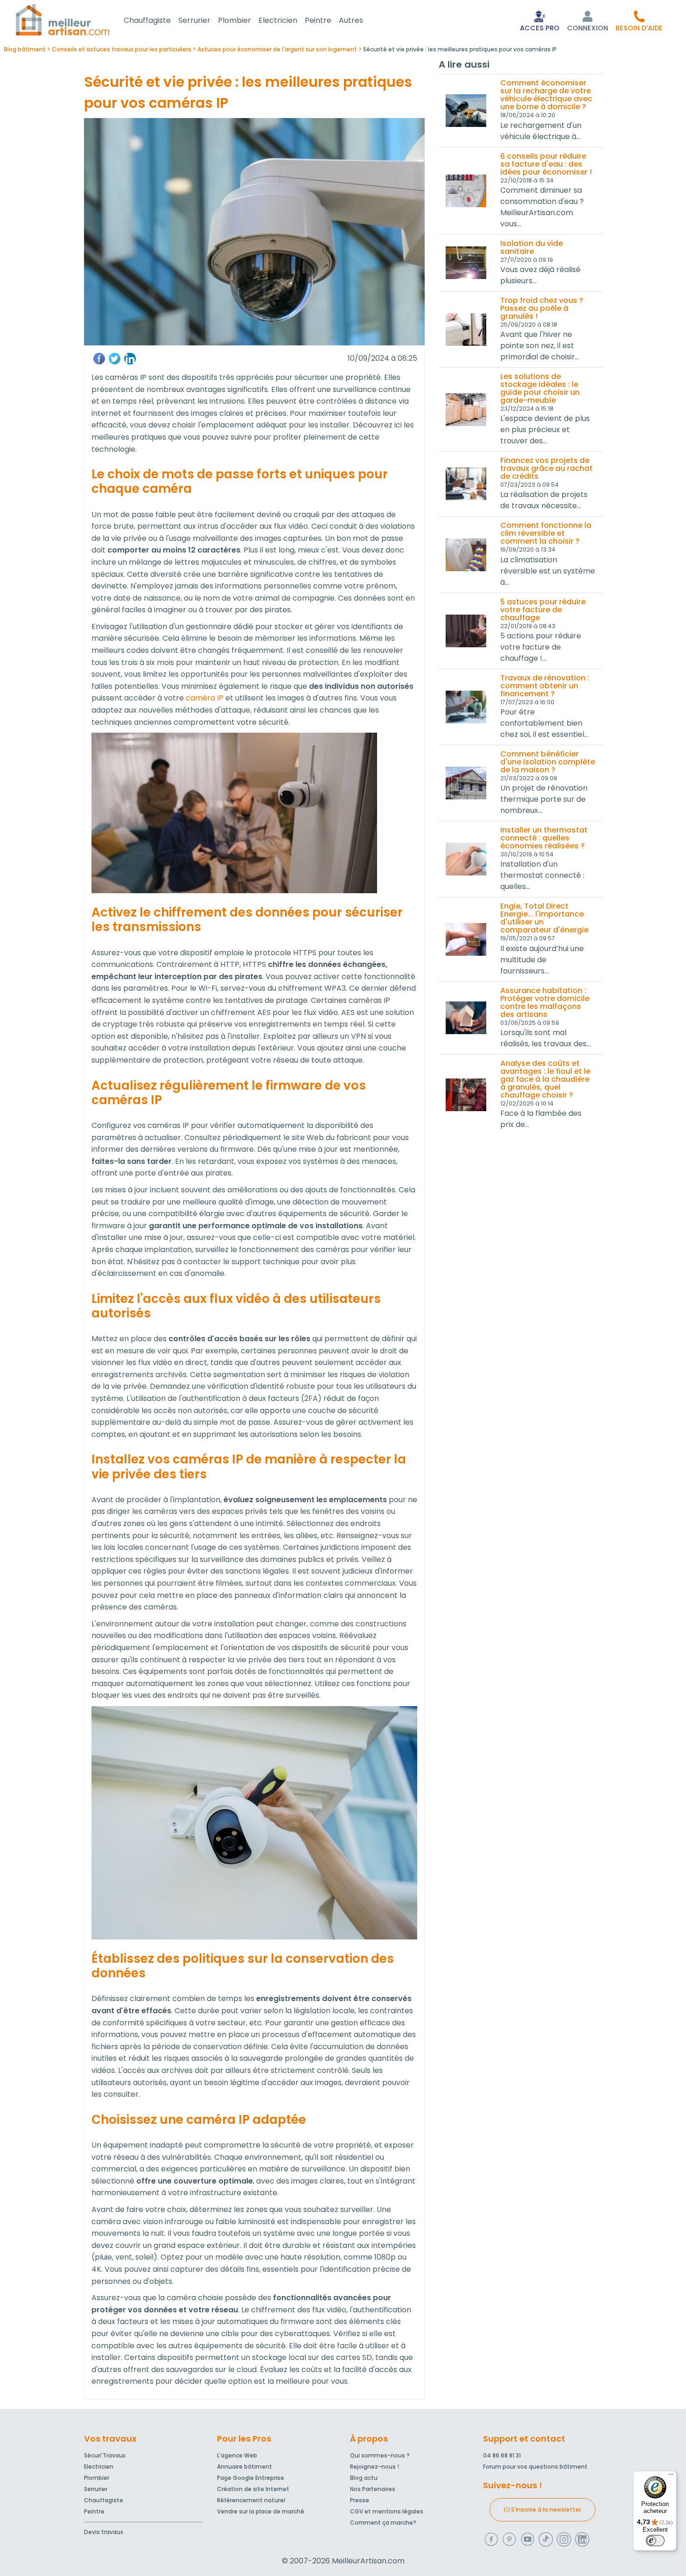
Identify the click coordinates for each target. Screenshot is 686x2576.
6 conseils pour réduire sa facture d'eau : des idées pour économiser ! (546, 164)
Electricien (278, 20)
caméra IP (205, 698)
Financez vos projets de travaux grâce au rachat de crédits (546, 468)
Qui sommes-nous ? (380, 2455)
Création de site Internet (253, 2489)
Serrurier (194, 20)
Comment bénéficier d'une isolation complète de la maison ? (548, 762)
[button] (639, 21)
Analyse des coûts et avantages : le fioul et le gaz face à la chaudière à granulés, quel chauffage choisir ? (545, 1079)
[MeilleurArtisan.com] (63, 19)
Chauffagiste (147, 20)
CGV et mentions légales (387, 2511)
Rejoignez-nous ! (374, 2467)
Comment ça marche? (383, 2523)
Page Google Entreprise (251, 2478)
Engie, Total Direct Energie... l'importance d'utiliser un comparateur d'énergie (544, 918)
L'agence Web (237, 2455)
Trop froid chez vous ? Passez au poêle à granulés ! (542, 308)
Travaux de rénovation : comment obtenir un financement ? (545, 686)
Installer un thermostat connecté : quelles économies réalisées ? (544, 838)
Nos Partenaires (373, 2489)
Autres (351, 20)
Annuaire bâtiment (245, 2467)
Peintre (318, 20)
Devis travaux (104, 2532)
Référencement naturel (251, 2500)
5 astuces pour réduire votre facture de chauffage (543, 610)
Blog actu (364, 2478)
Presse (360, 2500)
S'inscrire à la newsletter (545, 2509)
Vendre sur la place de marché (261, 2511)
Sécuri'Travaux (105, 2455)
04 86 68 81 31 (502, 2455)
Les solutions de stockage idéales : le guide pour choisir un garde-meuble (540, 388)
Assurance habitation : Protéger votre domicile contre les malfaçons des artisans (545, 1002)
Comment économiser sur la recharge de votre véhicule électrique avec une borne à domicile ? (546, 95)
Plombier (234, 20)
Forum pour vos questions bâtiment (535, 2467)
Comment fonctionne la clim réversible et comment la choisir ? (546, 533)
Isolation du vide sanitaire (532, 247)
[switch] (655, 2541)
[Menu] (671, 2477)
